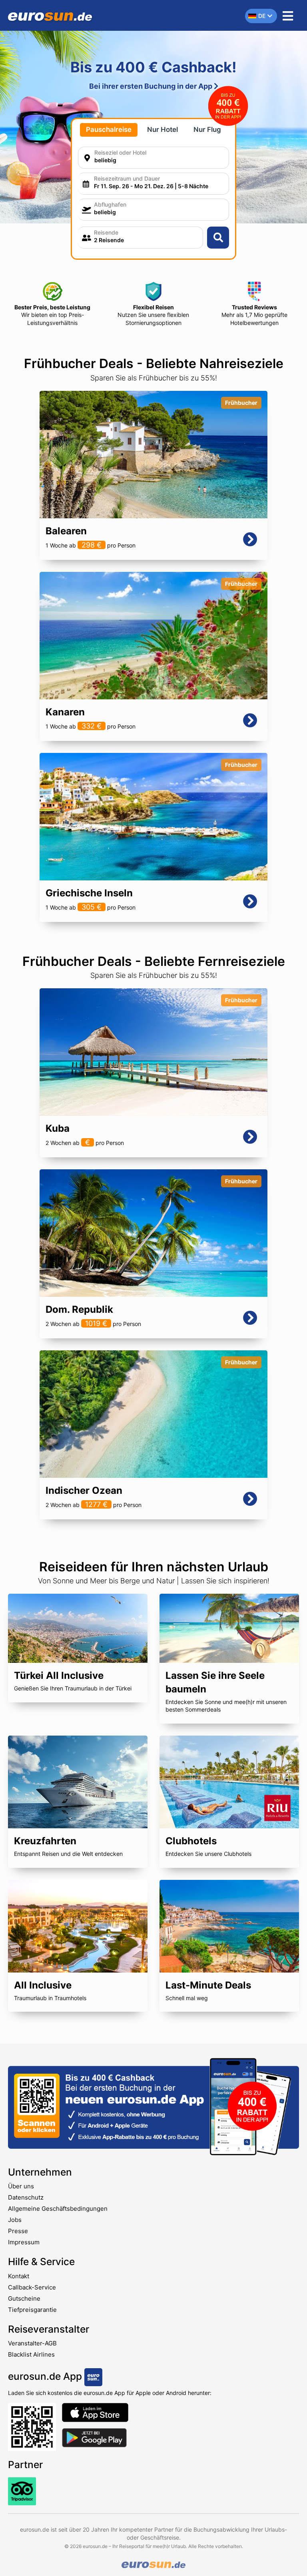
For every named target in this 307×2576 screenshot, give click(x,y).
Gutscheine (24, 2298)
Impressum (24, 2242)
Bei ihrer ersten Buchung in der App (152, 86)
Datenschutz (26, 2197)
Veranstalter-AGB (32, 2343)
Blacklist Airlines (31, 2354)
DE (262, 16)
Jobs (15, 2220)
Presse (18, 2231)
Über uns (21, 2186)
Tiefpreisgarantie (32, 2310)
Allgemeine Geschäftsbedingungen (58, 2209)
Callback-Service (32, 2287)
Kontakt (19, 2276)
